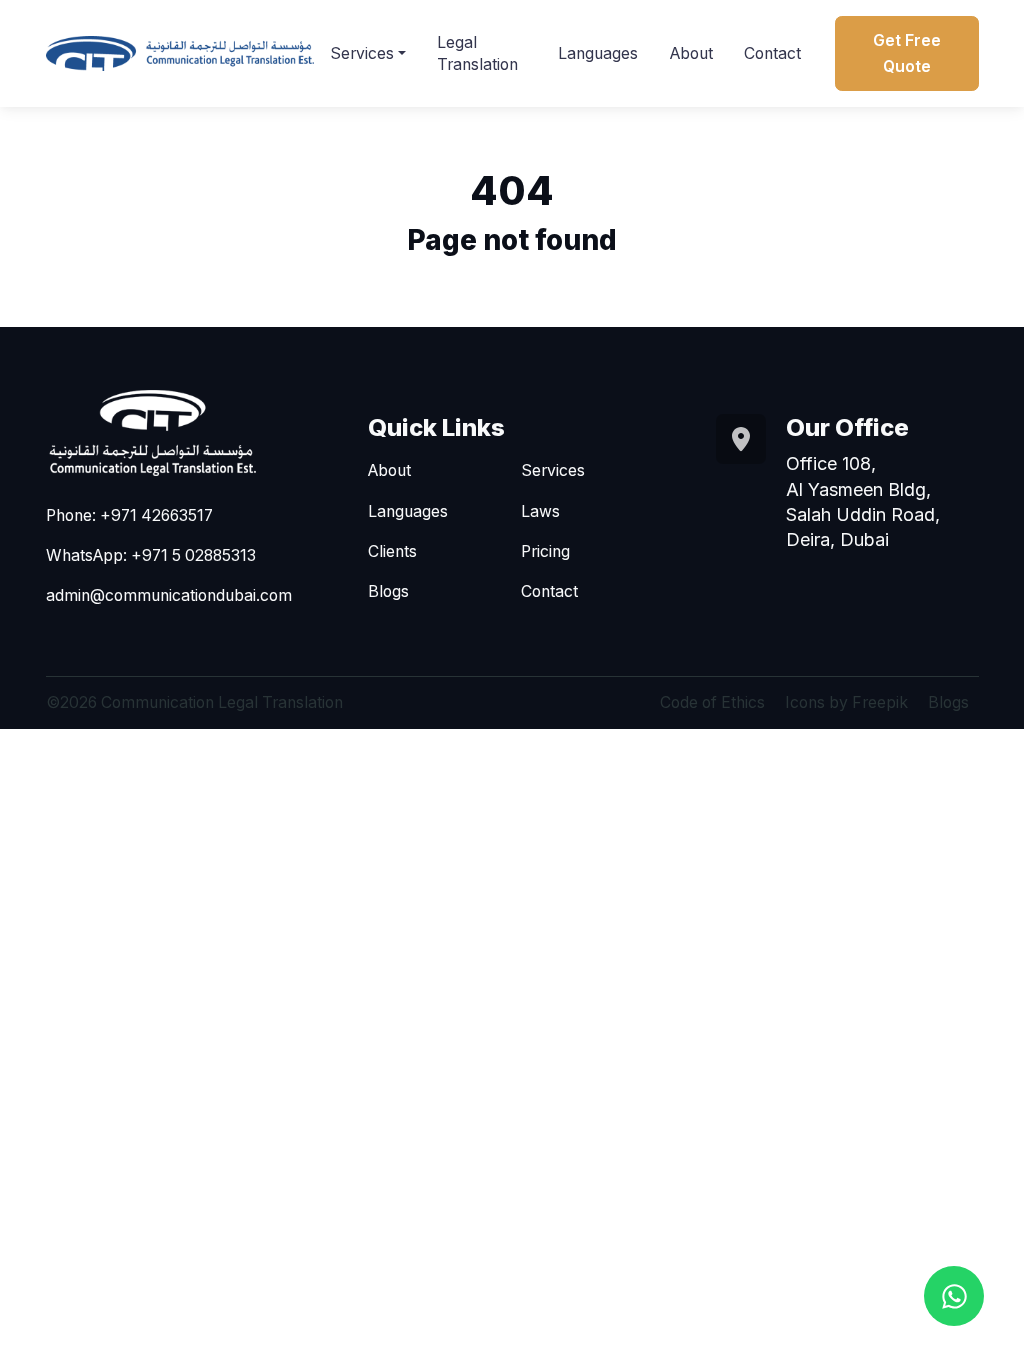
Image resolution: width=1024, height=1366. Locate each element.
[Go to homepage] (180, 53)
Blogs (388, 591)
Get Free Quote (907, 53)
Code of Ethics (712, 702)
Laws (540, 511)
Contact (772, 53)
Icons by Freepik (846, 702)
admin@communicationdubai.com (169, 595)
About (691, 53)
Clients (392, 551)
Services (362, 53)
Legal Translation (477, 53)
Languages (598, 53)
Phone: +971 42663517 (129, 515)
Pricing (545, 551)
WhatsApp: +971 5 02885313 (151, 555)
